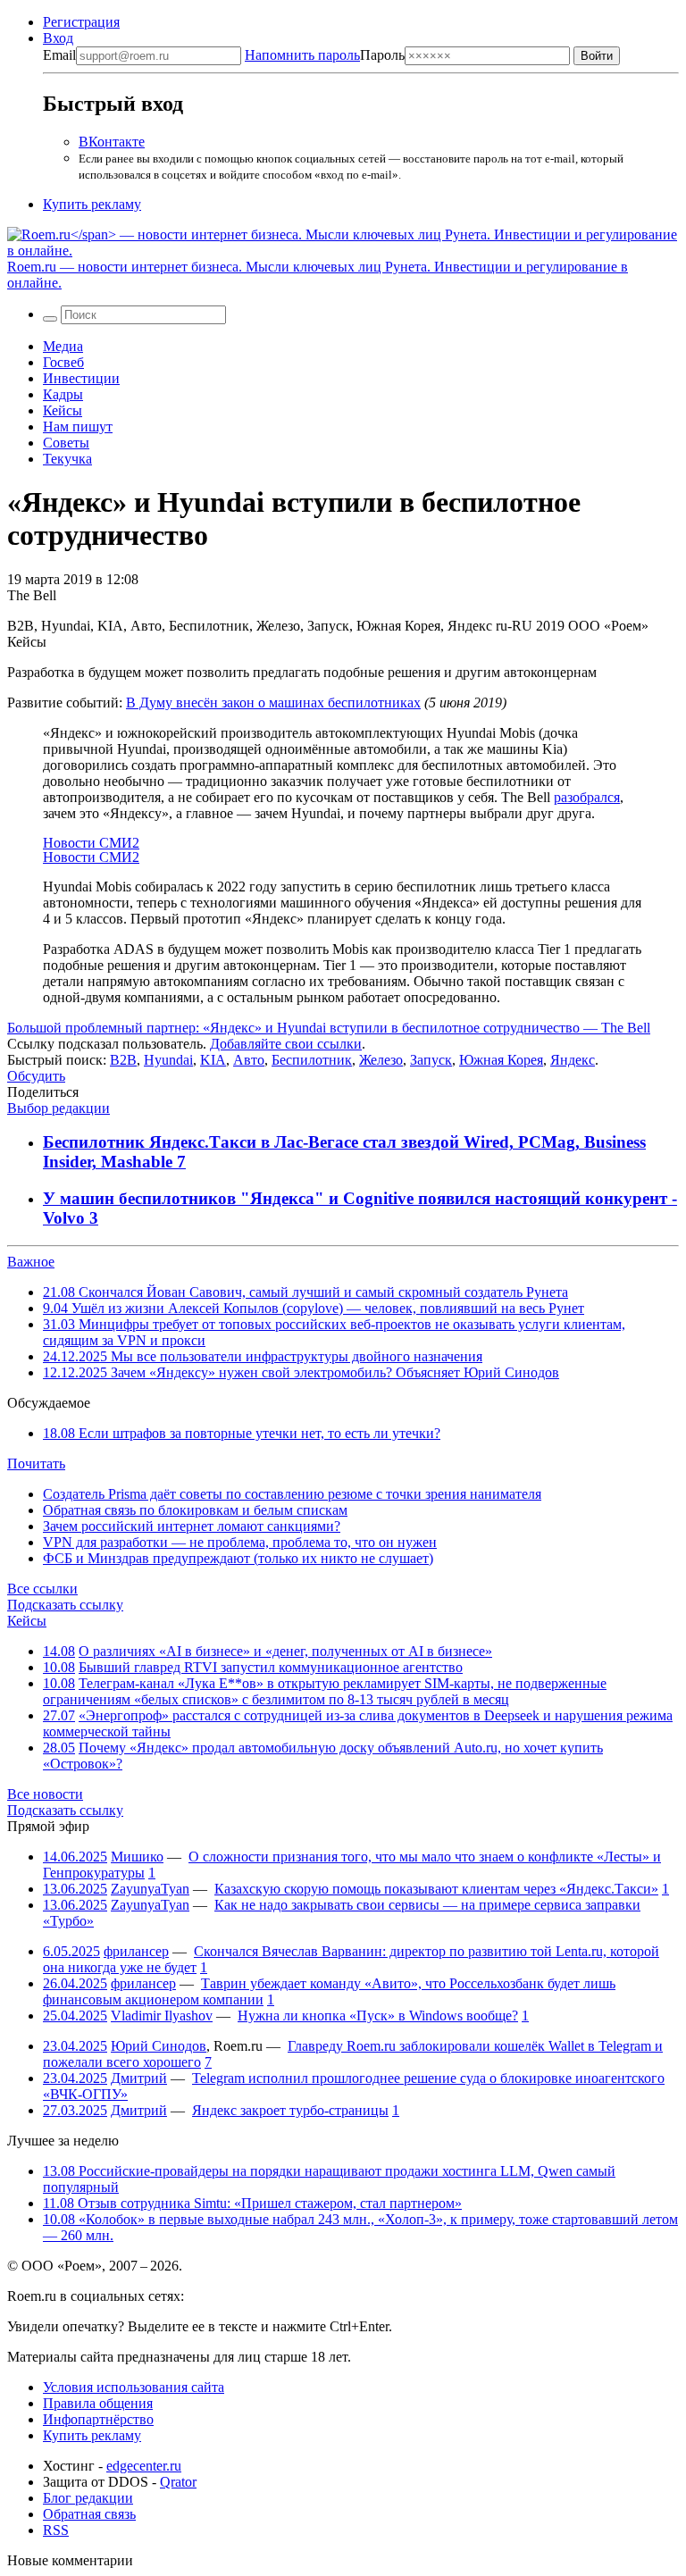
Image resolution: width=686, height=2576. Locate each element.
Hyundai (168, 1060)
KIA (213, 1060)
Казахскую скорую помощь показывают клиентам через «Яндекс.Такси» (436, 1889)
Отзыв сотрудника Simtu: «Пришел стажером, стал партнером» (252, 2203)
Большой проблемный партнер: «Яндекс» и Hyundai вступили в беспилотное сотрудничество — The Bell (329, 1028)
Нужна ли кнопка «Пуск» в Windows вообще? (378, 2016)
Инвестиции (81, 378)
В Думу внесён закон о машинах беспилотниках (273, 703)
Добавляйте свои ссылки (286, 1044)
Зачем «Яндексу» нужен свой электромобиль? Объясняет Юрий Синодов (301, 1372)
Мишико (137, 1857)
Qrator (178, 2482)
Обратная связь (89, 2514)
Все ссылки (42, 1589)
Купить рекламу (92, 204)
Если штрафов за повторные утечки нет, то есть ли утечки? (242, 1433)
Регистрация (81, 22)
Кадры (63, 394)
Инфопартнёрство (98, 2419)
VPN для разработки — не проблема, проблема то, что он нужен (240, 1542)
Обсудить (36, 1076)
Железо (381, 1060)
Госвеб (63, 362)
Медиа (63, 346)
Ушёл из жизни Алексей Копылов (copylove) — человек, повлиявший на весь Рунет (314, 1308)
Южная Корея (501, 1060)
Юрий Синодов (159, 2046)
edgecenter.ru (144, 2466)
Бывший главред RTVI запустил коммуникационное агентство (271, 1667)
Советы (66, 443)
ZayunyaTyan (150, 1889)
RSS (56, 2530)
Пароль (325, 55)
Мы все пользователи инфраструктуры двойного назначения (263, 1356)
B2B (123, 1060)
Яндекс (573, 1060)
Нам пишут (78, 427)
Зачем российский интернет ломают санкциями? (192, 1526)
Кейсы (63, 410)
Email (59, 55)
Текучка (67, 459)
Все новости (45, 1794)
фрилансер (136, 1951)
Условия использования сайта (134, 2387)
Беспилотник (312, 1060)
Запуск (431, 1060)
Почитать (36, 1464)
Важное (31, 1262)
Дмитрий (139, 2078)
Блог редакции (88, 2498)
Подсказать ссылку (65, 1605)
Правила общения (98, 2403)
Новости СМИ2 (91, 843)
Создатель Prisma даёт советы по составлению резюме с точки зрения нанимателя (292, 1494)
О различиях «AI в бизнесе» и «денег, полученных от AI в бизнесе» (285, 1651)
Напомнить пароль (302, 55)
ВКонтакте (112, 142)
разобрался (587, 797)
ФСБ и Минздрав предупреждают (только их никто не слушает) (238, 1558)
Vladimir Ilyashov (162, 2016)
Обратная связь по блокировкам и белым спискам (195, 1510)
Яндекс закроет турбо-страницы (290, 2110)
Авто (249, 1060)
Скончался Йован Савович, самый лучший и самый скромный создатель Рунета (305, 1292)
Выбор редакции (59, 1108)
